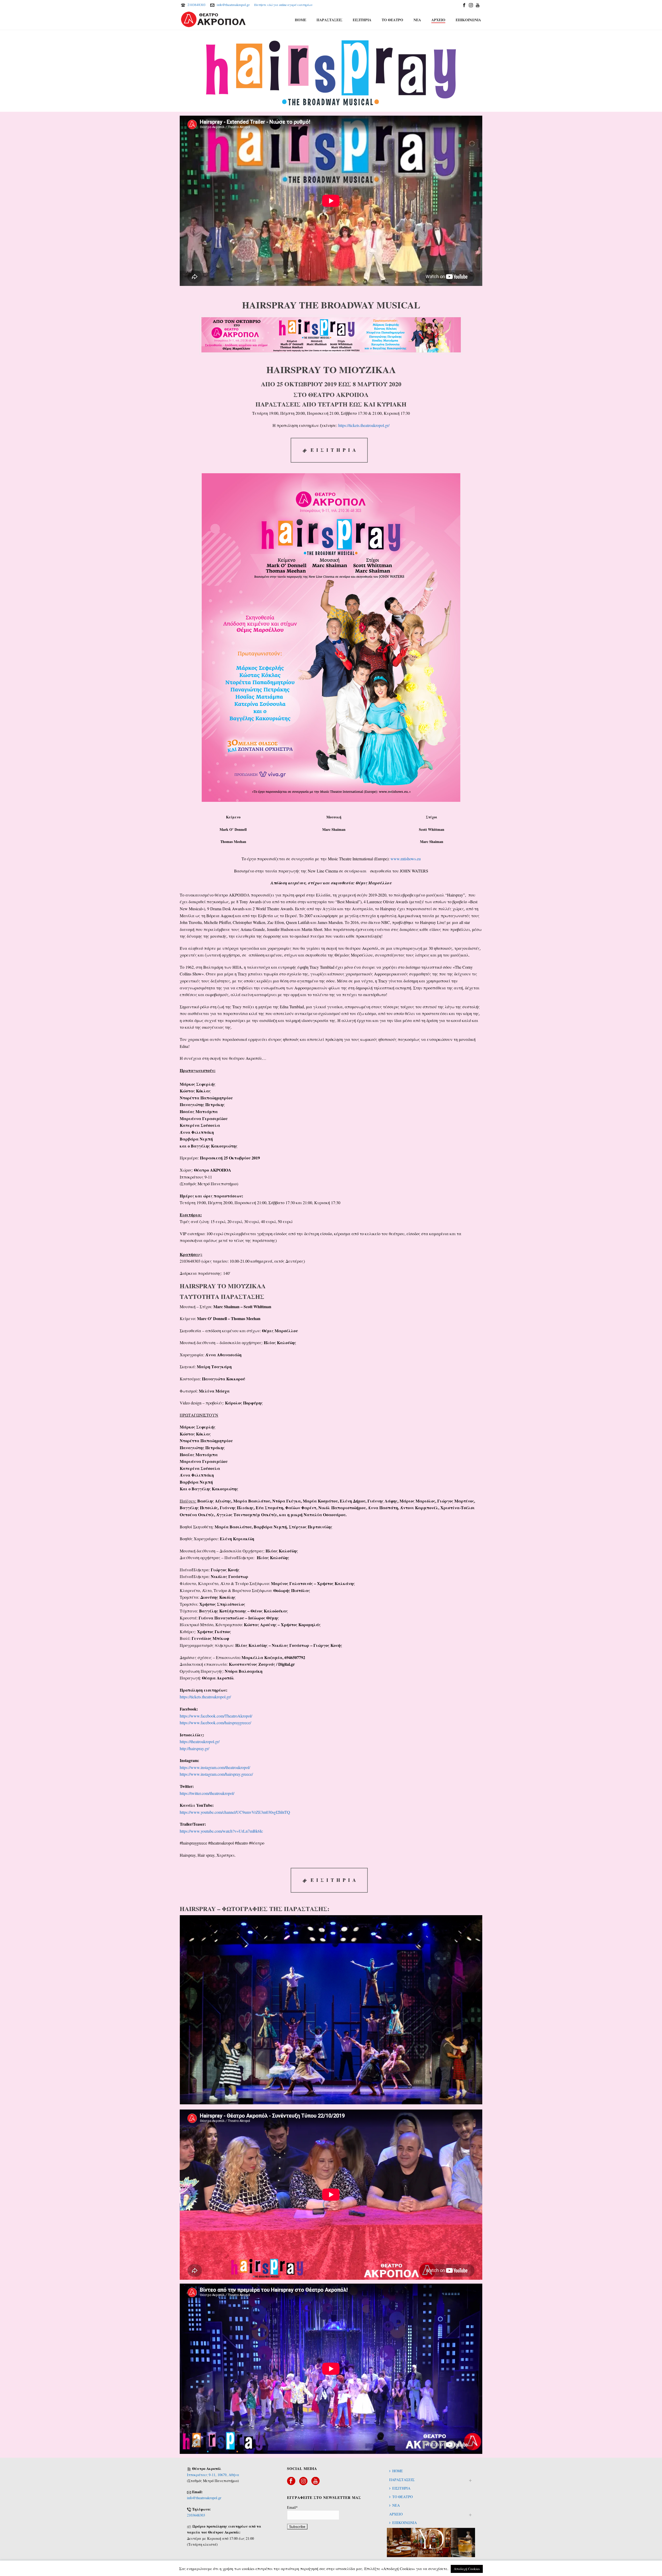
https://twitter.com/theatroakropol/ (207, 1793)
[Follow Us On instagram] (303, 2481)
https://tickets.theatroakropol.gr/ (364, 425)
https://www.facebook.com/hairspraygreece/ (215, 1723)
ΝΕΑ (417, 20)
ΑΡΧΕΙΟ (438, 20)
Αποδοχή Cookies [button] (467, 2569)
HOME (300, 20)
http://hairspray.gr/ (194, 1748)
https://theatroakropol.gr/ (200, 1741)
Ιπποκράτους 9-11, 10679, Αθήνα (213, 2475)
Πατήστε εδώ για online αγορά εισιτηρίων (283, 5)
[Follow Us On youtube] (315, 2481)
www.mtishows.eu (406, 859)
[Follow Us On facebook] (291, 2481)
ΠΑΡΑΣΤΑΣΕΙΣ (329, 20)
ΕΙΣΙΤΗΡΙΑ (362, 20)
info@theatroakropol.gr (233, 5)
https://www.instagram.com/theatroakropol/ (215, 1767)
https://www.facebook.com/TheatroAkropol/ (216, 1716)
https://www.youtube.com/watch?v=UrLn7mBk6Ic (221, 1831)
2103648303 (197, 5)
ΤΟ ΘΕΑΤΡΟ (392, 20)
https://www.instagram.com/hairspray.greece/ (216, 1774)
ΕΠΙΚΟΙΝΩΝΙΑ (468, 20)
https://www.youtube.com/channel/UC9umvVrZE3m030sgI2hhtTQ (235, 1812)
